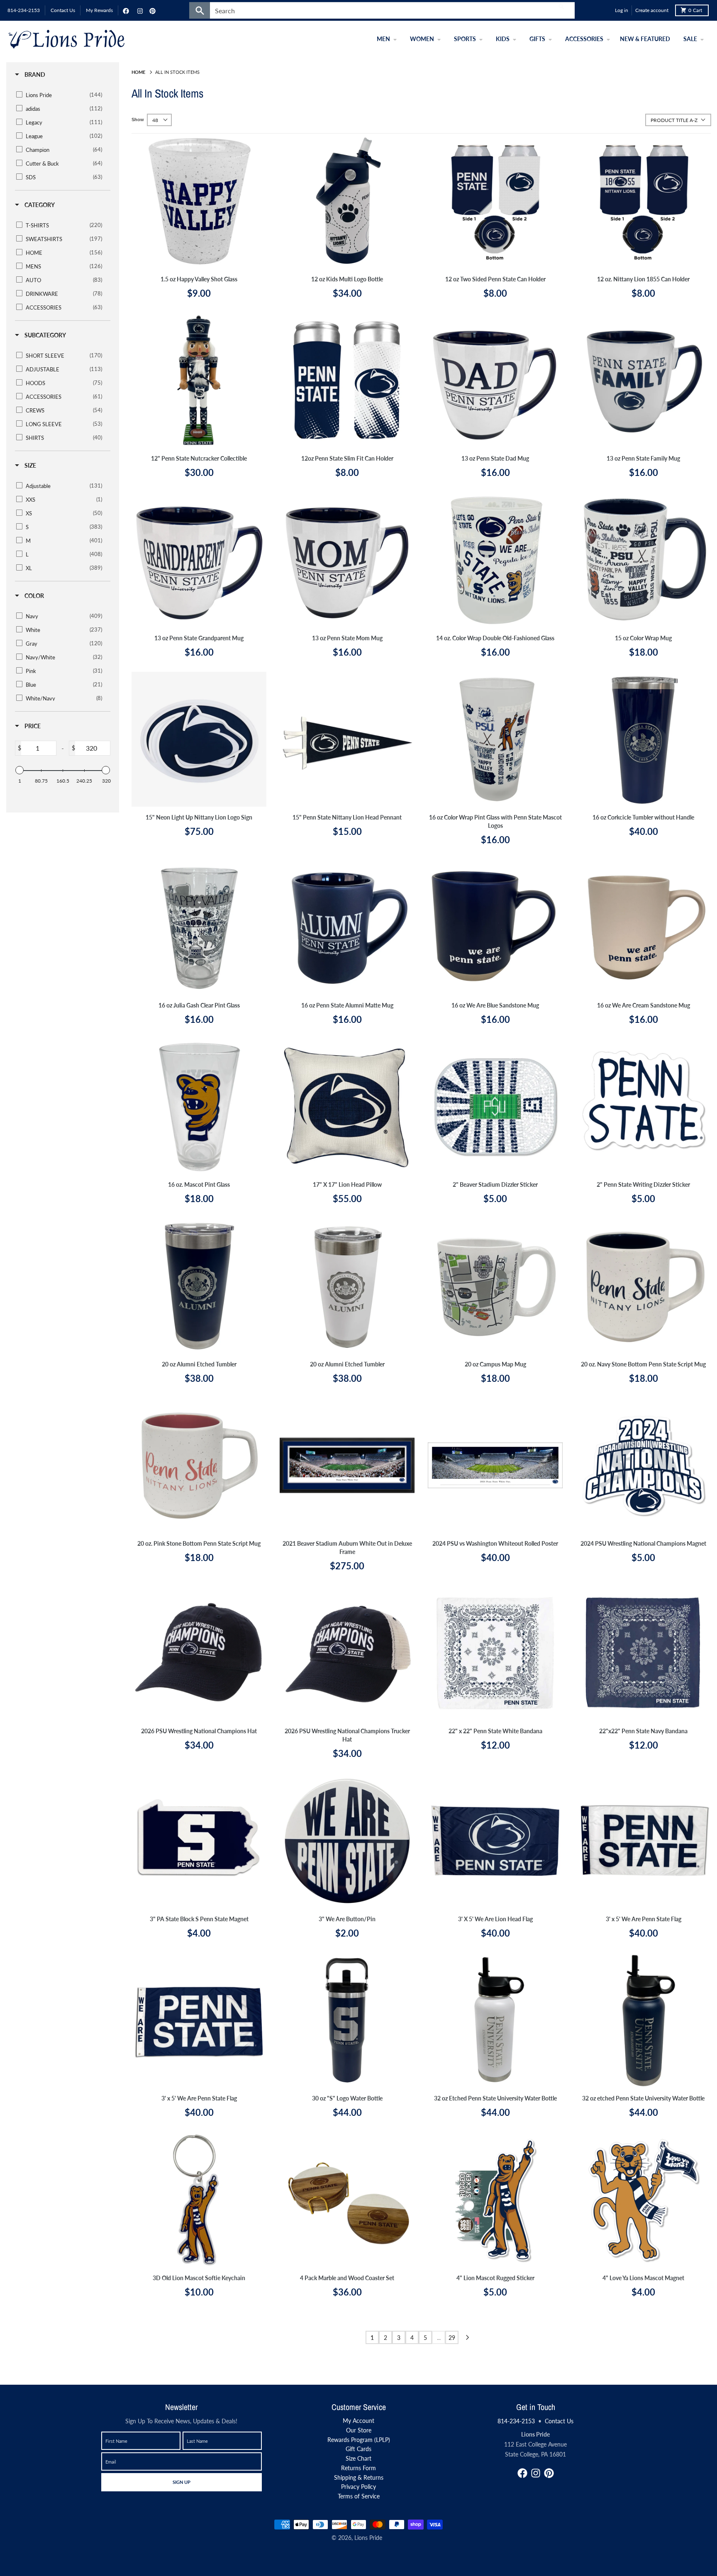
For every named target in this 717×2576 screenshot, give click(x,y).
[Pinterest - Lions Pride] (151, 10)
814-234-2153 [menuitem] (24, 10)
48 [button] (155, 120)
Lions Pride (368, 2538)
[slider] (20, 770)
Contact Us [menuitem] (63, 10)
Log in (622, 10)
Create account (652, 10)
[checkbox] (61, 95)
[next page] (468, 2337)
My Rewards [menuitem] (99, 10)
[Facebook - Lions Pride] (125, 10)
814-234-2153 (516, 2421)
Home (138, 72)
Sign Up (181, 2482)
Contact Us (559, 2421)
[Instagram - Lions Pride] (139, 10)
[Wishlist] (607, 10)
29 (452, 2338)
